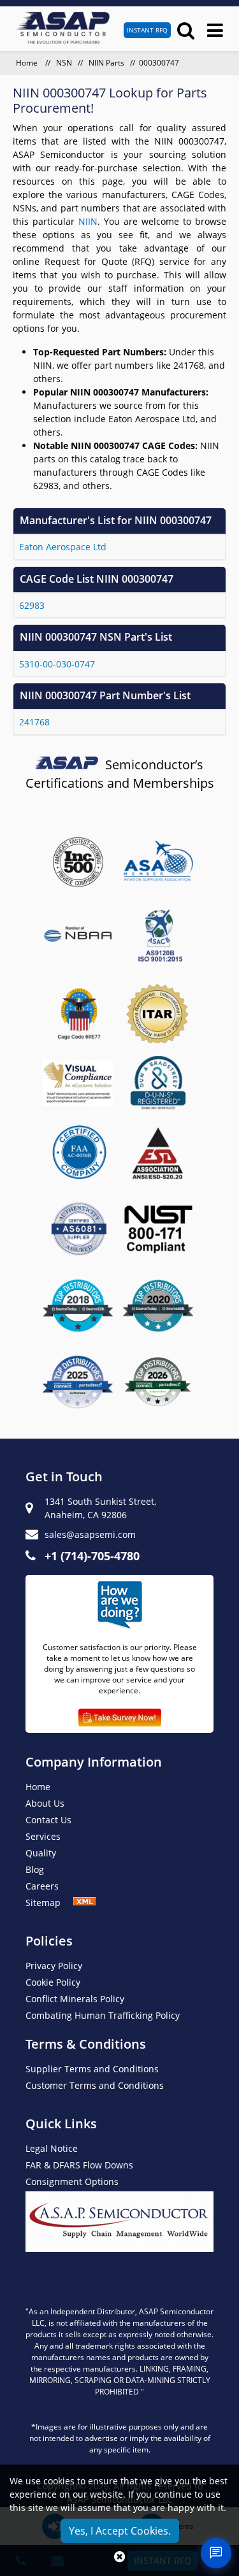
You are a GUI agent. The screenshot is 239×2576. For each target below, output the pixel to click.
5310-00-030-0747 (57, 664)
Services (43, 1836)
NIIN (88, 221)
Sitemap (49, 1903)
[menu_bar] (215, 30)
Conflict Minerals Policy (75, 1999)
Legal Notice (52, 2148)
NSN (64, 63)
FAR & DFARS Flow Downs (79, 2165)
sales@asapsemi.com (90, 1534)
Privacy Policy (54, 1966)
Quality (41, 1853)
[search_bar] (186, 30)
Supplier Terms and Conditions (92, 2069)
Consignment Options (72, 2181)
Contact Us (48, 1820)
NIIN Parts (106, 63)
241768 (34, 722)
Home (28, 63)
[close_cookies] (119, 2557)
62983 (32, 605)
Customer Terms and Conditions (95, 2085)
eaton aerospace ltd (63, 547)
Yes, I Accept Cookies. (120, 2531)
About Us (45, 1803)
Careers (42, 1886)
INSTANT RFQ (147, 30)
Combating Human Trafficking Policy (103, 2015)
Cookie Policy (53, 1982)
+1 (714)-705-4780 (92, 1556)
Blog (35, 1869)
